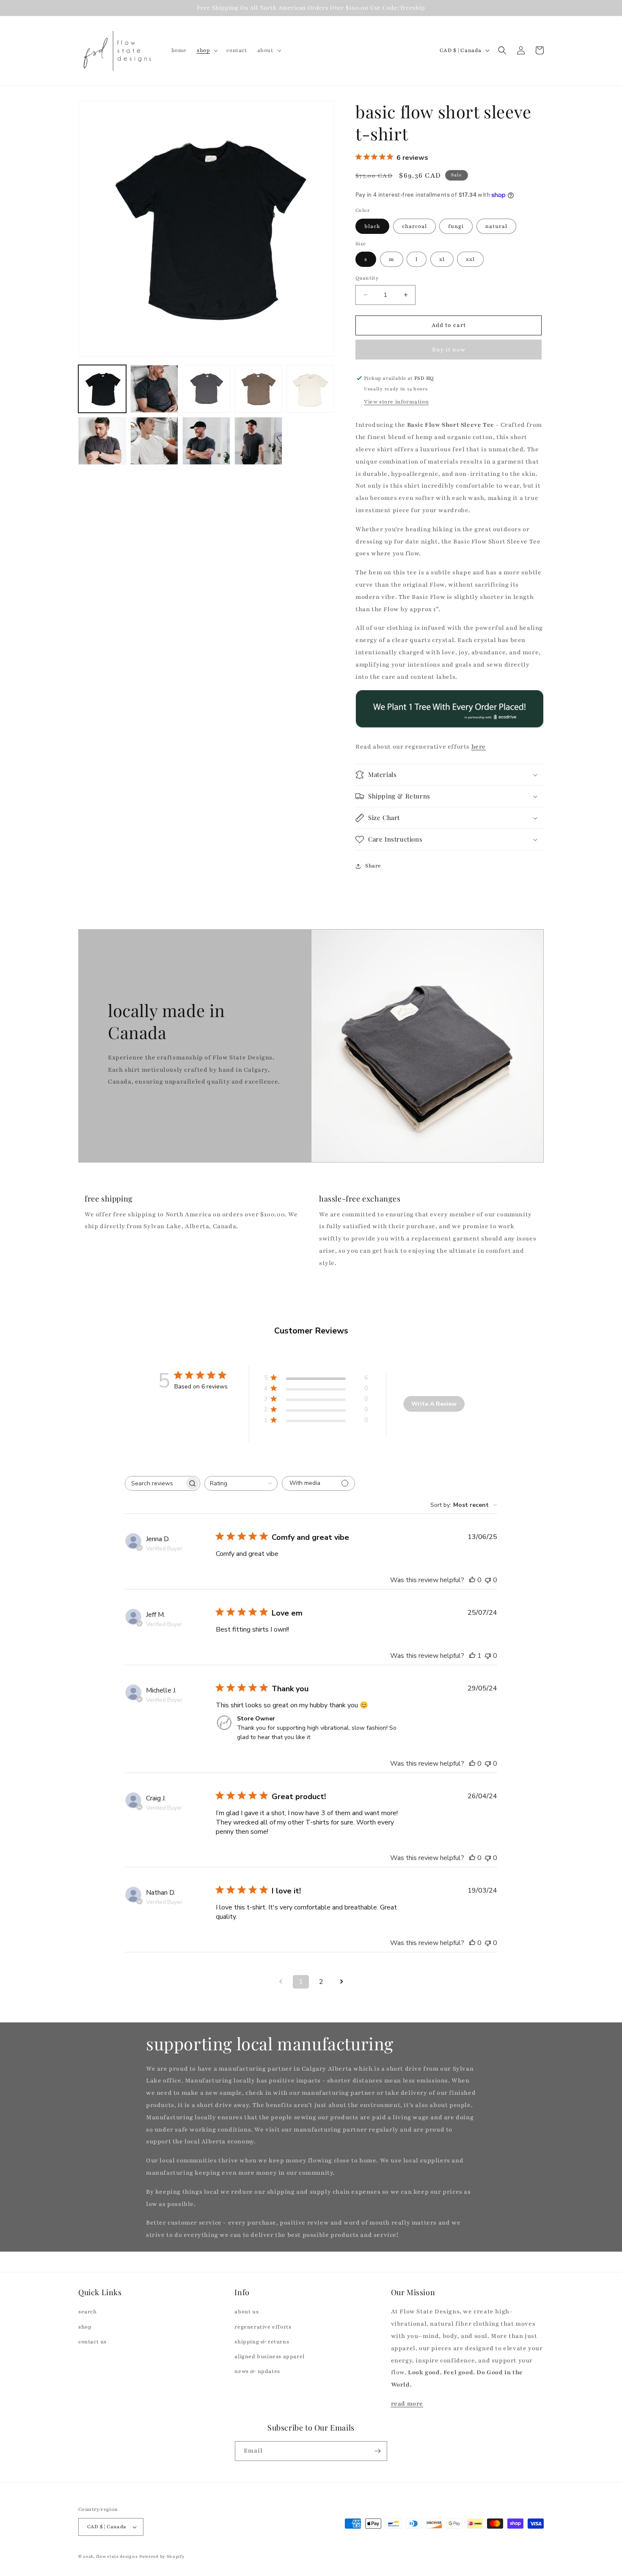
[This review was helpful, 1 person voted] (472, 1656)
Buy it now (449, 350)
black (372, 226)
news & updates (257, 2371)
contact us (92, 2342)
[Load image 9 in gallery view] (258, 441)
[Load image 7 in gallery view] (154, 441)
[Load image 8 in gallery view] (206, 441)
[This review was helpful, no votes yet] (472, 1580)
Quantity (367, 278)
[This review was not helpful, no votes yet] (488, 1580)
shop (85, 2327)
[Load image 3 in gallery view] (206, 389)
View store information (396, 402)
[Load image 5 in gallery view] (310, 389)
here (479, 747)
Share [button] (373, 866)
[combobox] (241, 1483)
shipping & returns (262, 2342)
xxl (470, 259)
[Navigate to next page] (341, 1982)
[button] (206, 50)
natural (496, 226)
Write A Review (434, 1404)
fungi (456, 226)
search (88, 2312)
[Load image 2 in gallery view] (154, 389)
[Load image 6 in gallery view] (102, 441)
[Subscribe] (377, 2451)
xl (442, 259)
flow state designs (117, 2556)
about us (246, 2312)
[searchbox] (155, 1483)
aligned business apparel (269, 2357)
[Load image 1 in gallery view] (102, 389)
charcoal (414, 226)
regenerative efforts (263, 2327)
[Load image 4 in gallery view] (258, 389)
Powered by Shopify (162, 2556)
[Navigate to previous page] (281, 1982)
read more (407, 2404)
